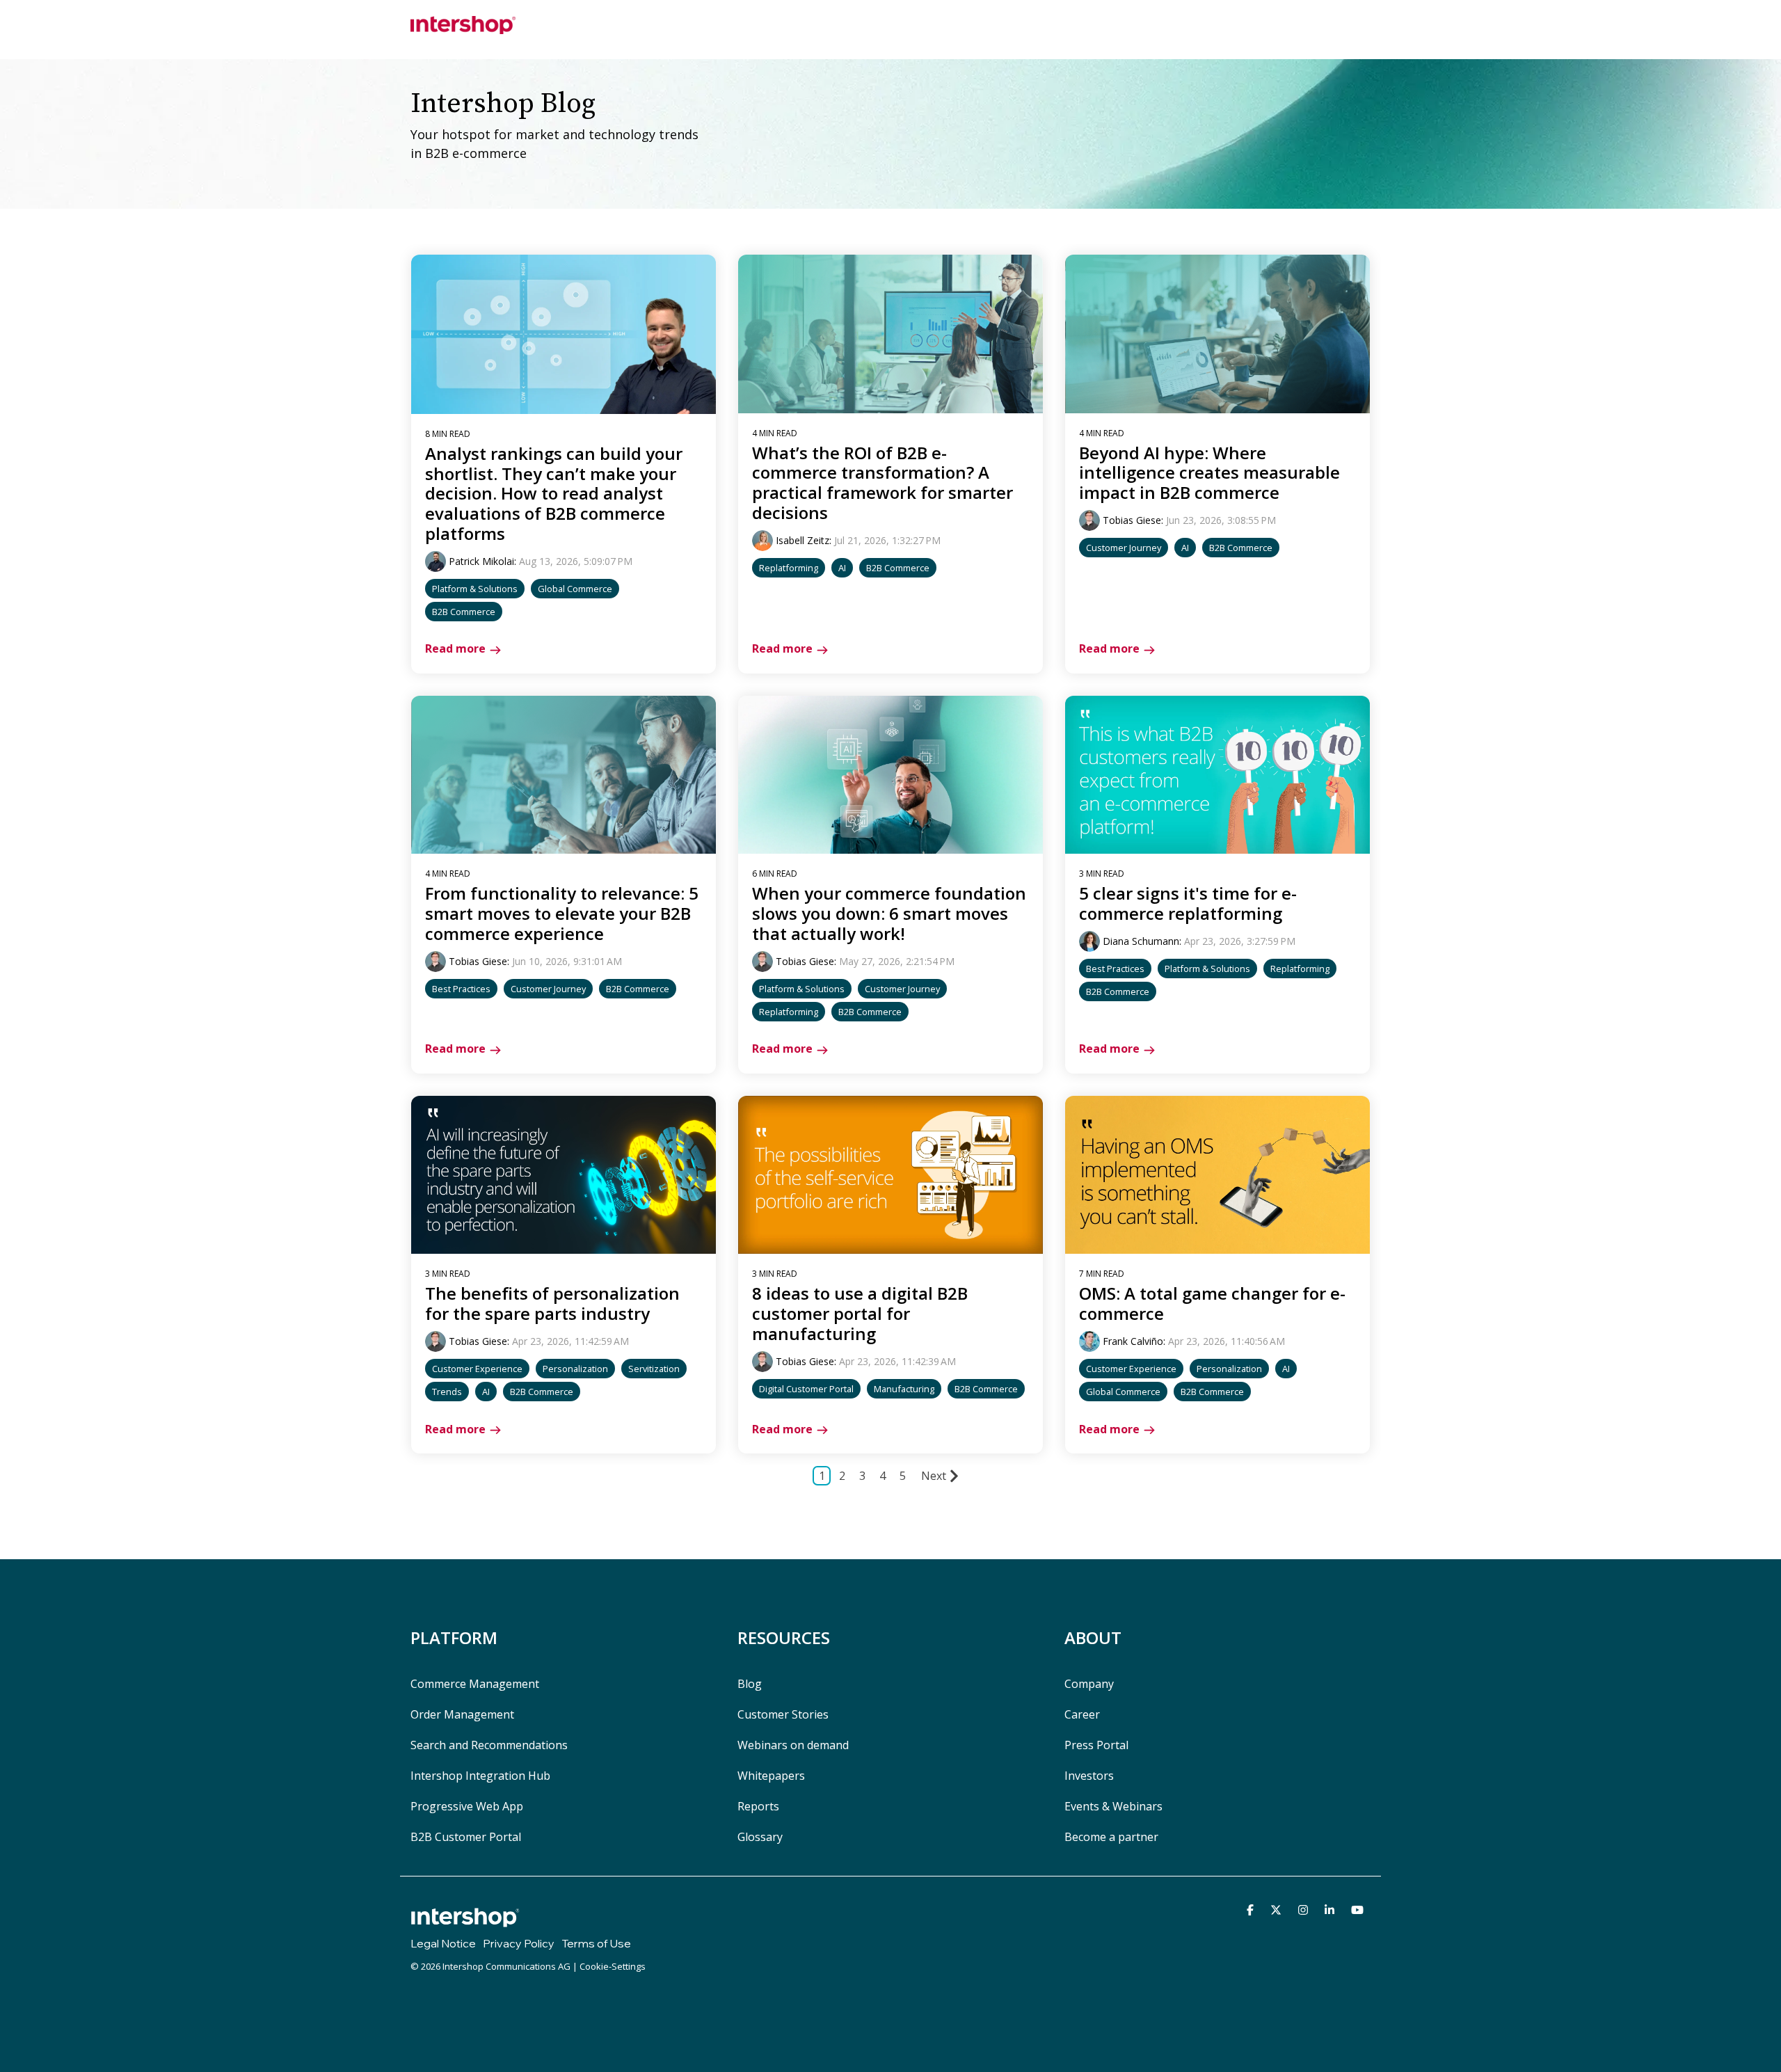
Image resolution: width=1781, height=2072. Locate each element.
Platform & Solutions (475, 589)
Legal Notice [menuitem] (443, 1943)
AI (842, 568)
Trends (447, 1392)
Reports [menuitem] (758, 1806)
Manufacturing (904, 1389)
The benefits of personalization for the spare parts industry (552, 1303)
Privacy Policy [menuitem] (519, 1943)
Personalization (575, 1369)
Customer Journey (1124, 548)
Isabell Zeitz (802, 540)
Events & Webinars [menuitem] (1113, 1806)
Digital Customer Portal (806, 1389)
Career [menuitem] (1082, 1714)
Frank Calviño (1133, 1341)
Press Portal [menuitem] (1096, 1745)
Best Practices (461, 989)
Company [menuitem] (1089, 1684)
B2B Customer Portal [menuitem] (466, 1837)
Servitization (654, 1369)
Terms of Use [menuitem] (596, 1943)
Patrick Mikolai (481, 561)
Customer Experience (477, 1369)
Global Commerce (575, 589)
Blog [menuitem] (750, 1684)
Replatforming (789, 568)
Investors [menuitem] (1089, 1776)
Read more (455, 648)
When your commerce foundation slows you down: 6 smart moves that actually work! (889, 913)
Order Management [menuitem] (462, 1714)
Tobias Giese (1132, 520)
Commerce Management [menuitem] (475, 1684)
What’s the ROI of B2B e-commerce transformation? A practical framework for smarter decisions (882, 483)
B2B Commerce (464, 612)
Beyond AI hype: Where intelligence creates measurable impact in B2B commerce (1209, 473)
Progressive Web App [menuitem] (467, 1806)
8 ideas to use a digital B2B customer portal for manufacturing (860, 1313)
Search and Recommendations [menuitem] (489, 1745)
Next (934, 1476)
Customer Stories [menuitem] (783, 1714)
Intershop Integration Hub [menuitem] (480, 1776)
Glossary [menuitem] (760, 1837)
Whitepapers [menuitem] (771, 1776)
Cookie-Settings (613, 1966)
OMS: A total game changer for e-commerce (1212, 1303)
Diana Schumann (1141, 941)
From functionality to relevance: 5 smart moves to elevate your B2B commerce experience (562, 913)
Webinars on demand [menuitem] (793, 1745)
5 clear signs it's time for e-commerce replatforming (1188, 903)
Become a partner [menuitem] (1111, 1837)
